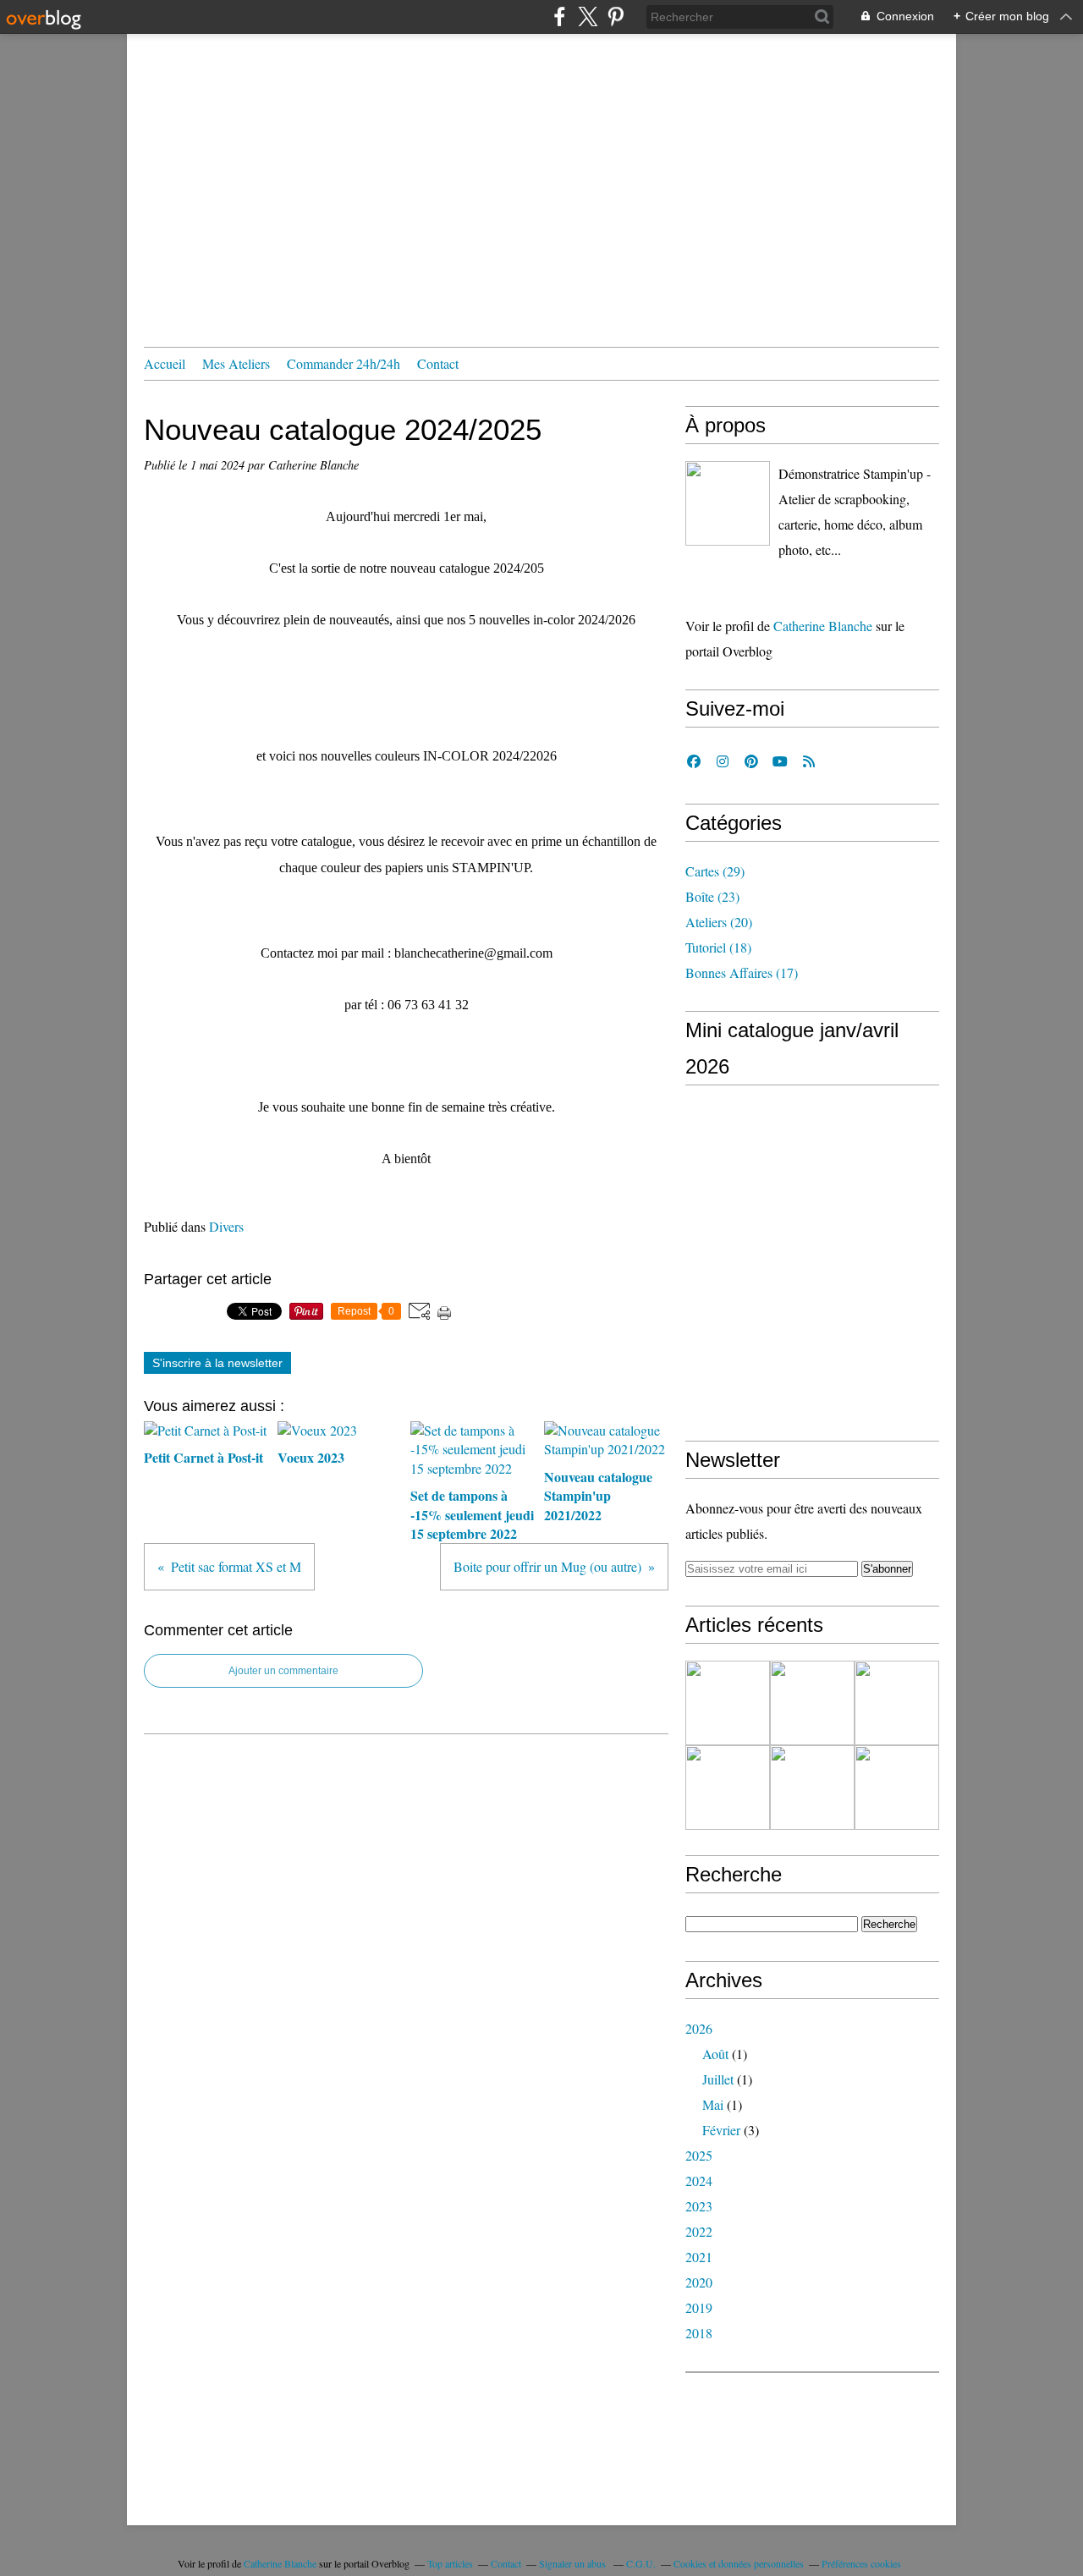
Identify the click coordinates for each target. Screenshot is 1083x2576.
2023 (699, 2206)
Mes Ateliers (236, 363)
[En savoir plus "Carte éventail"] (728, 1703)
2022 (699, 2231)
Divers (226, 1226)
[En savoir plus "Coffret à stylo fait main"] (897, 1703)
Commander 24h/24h (344, 363)
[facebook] (560, 16)
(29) (715, 871)
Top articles (450, 2563)
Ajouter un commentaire (283, 1671)
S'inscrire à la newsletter (217, 1363)
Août (715, 2054)
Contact (438, 363)
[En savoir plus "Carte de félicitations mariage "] (812, 1703)
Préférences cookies (861, 2563)
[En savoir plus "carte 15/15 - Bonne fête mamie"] (728, 1788)
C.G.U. (641, 2563)
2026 (699, 2028)
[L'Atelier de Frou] (728, 503)
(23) (712, 896)
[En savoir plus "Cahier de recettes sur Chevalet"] (897, 1788)
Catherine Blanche (823, 626)
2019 (699, 2307)
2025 (699, 2155)
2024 (699, 2181)
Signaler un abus (574, 2563)
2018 (699, 2333)
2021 (699, 2257)
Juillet (718, 2079)
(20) (719, 922)
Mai (713, 2104)
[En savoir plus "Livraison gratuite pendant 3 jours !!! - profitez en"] (812, 1788)
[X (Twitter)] (588, 16)
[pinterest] (616, 16)
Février (721, 2130)
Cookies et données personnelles (739, 2563)
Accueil (165, 363)
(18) (718, 947)
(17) (742, 972)
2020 (699, 2282)
